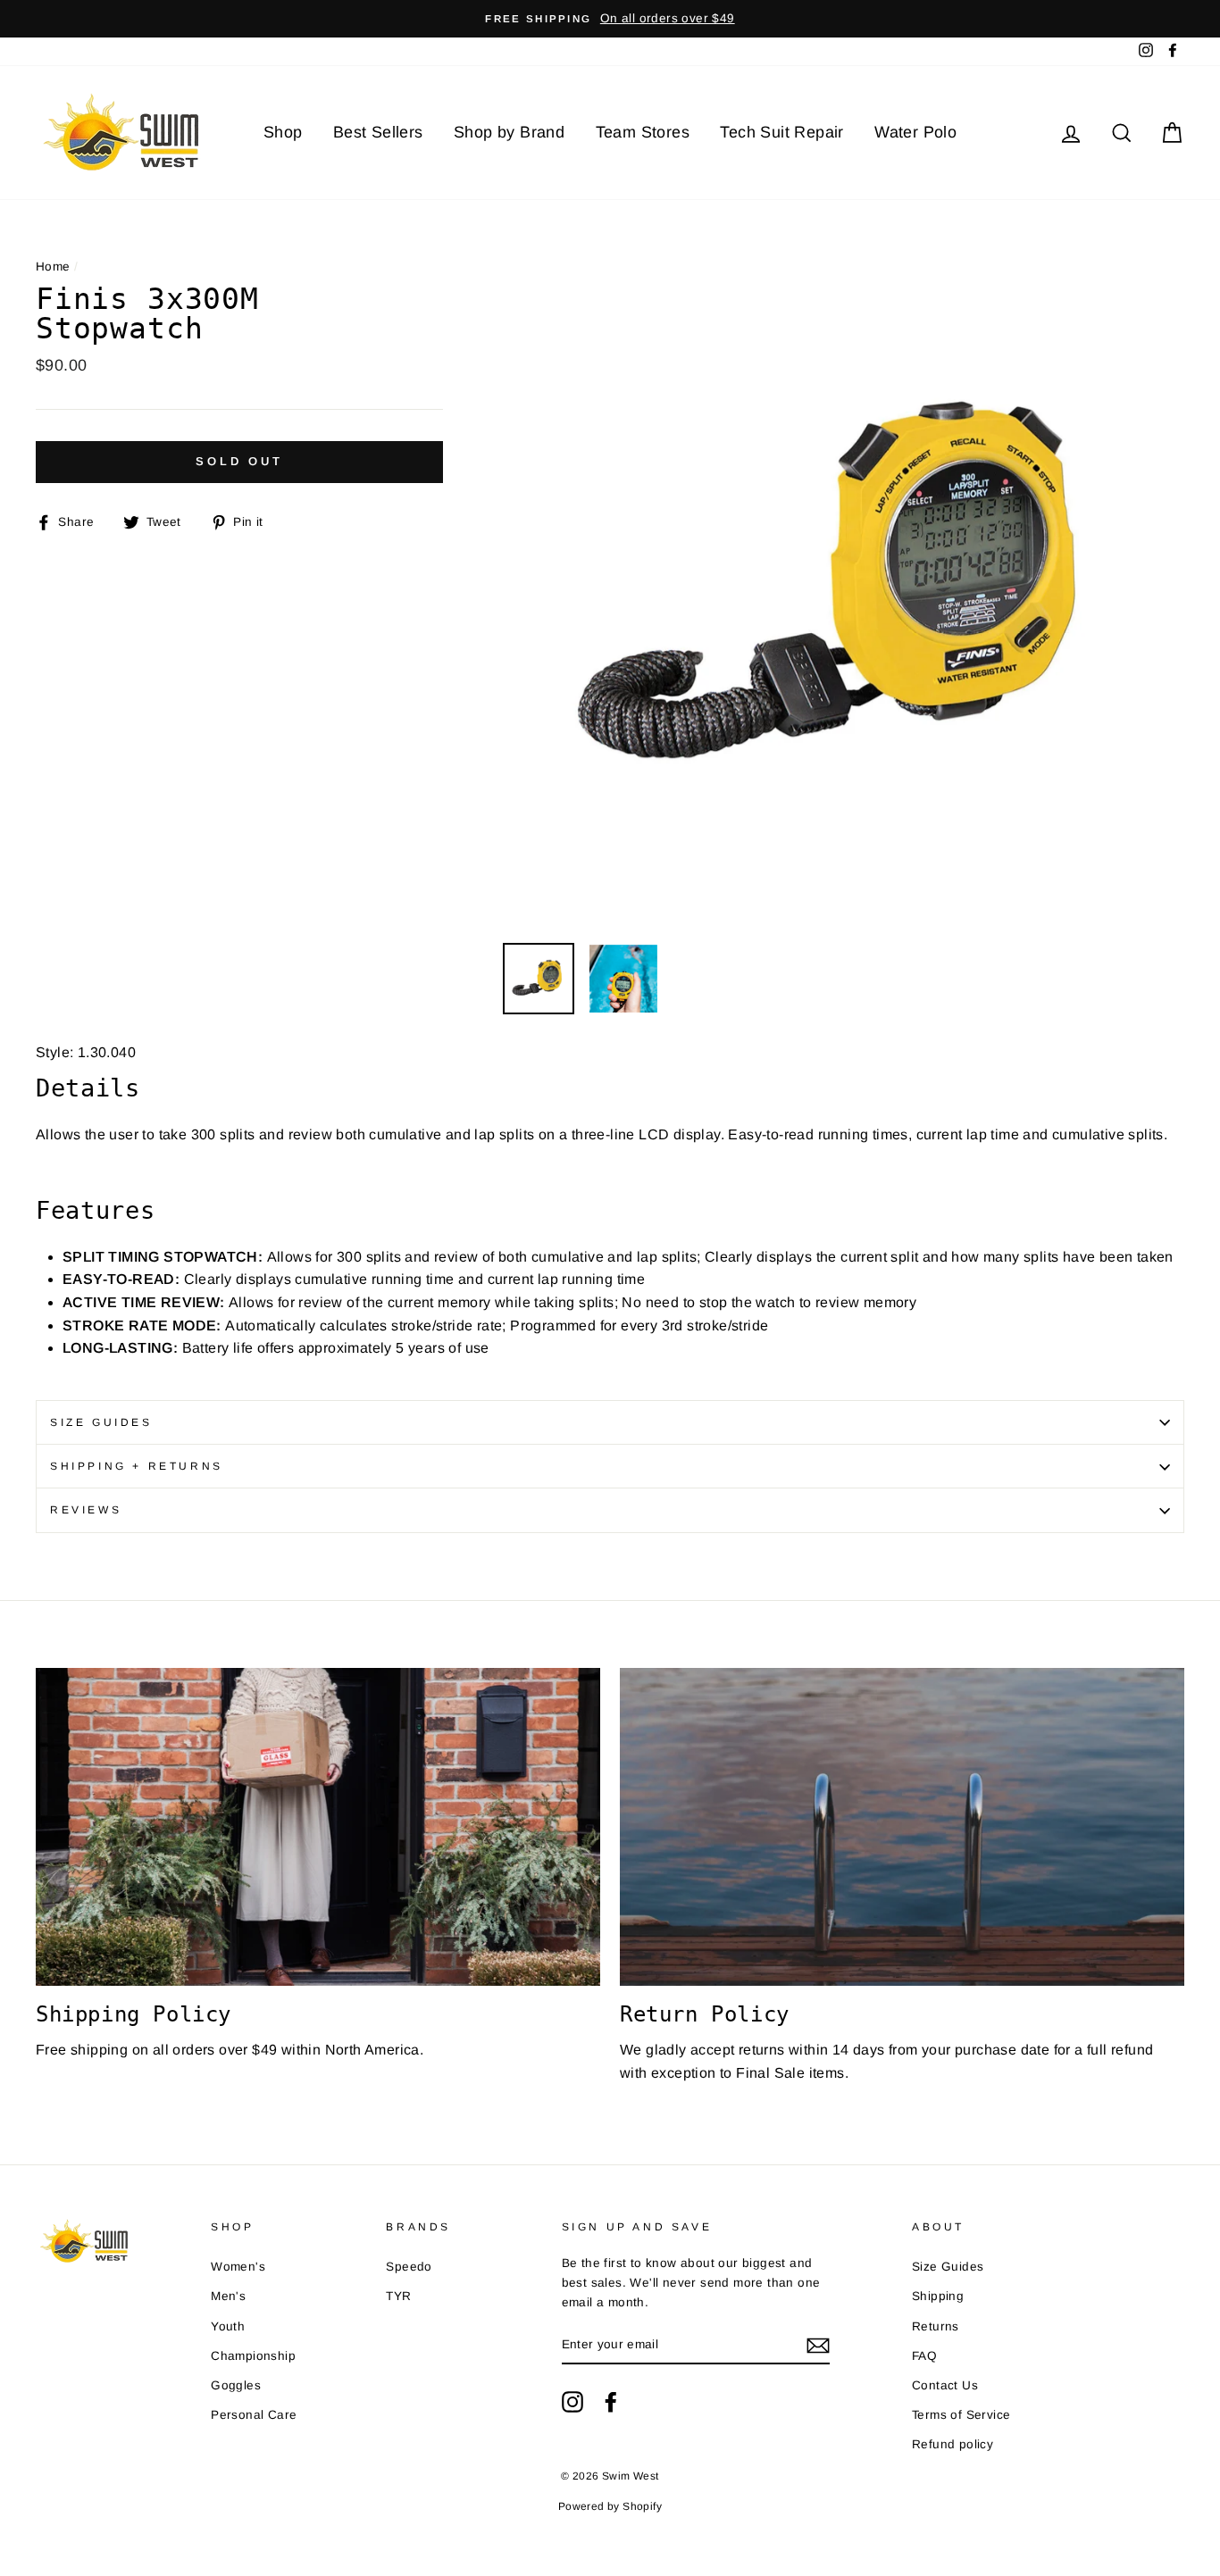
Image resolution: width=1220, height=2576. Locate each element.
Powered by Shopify (610, 2506)
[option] (610, 19)
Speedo (409, 2267)
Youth (228, 2326)
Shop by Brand (509, 132)
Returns (936, 2326)
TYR (398, 2296)
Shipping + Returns (137, 1466)
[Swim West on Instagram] (572, 2402)
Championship (253, 2356)
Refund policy (953, 2444)
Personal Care (254, 2415)
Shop (283, 132)
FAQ (924, 2356)
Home (53, 267)
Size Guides (101, 1422)
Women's (238, 2267)
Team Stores (643, 132)
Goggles (236, 2385)
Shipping (938, 2296)
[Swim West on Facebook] (611, 2402)
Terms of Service (961, 2415)
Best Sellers (378, 132)
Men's (228, 2296)
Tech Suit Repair (781, 132)
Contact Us (945, 2385)
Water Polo (915, 132)
